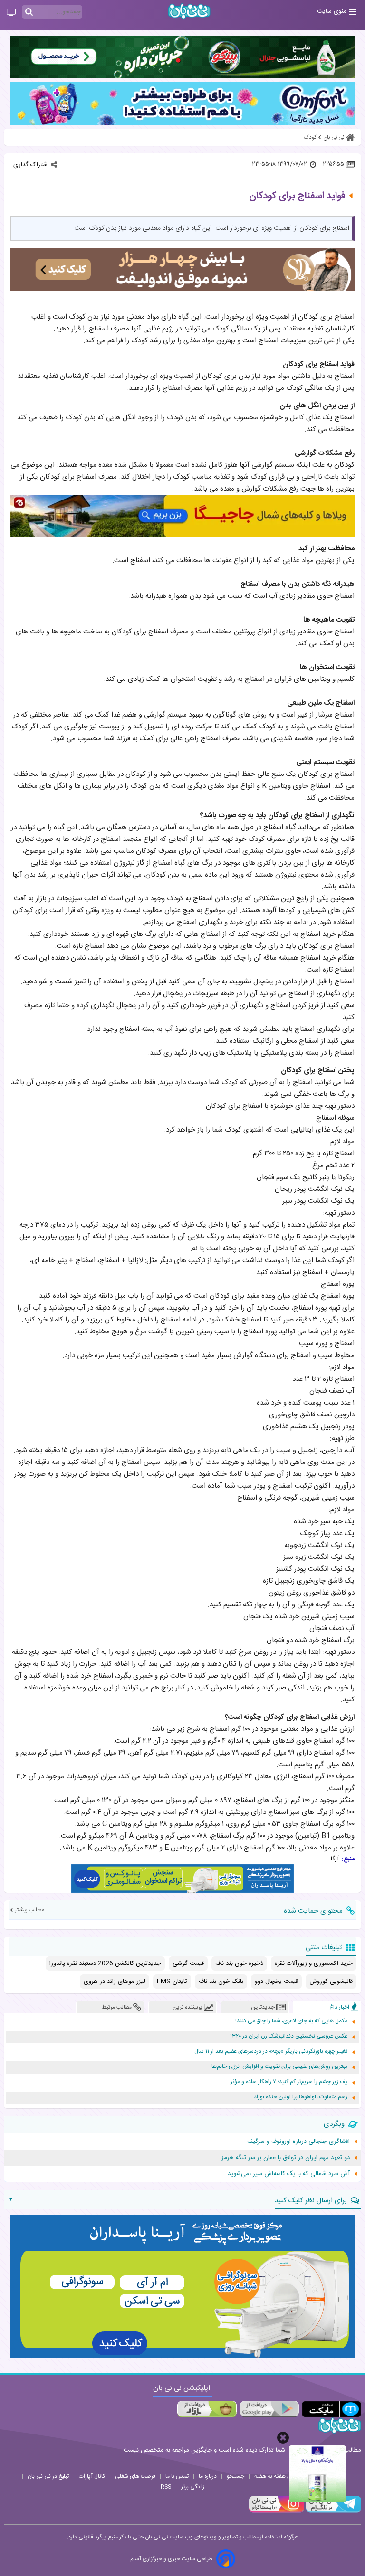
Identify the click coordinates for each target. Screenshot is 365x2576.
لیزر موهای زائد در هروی (115, 1982)
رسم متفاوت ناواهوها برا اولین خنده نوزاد (301, 2097)
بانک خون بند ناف (221, 1982)
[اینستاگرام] (277, 2511)
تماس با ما (177, 2476)
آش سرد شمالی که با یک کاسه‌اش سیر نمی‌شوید (289, 2174)
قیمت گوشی (188, 1963)
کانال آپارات (92, 2476)
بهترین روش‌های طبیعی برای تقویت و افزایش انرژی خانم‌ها (279, 2067)
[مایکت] (331, 2409)
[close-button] (283, 2438)
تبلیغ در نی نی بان (48, 2476)
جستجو (235, 2476)
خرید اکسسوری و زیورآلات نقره (314, 1963)
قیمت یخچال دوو (276, 1982)
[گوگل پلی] (269, 2409)
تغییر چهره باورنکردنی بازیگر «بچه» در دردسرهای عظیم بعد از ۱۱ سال (271, 2052)
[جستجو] (29, 12)
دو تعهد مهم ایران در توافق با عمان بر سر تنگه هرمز (286, 2158)
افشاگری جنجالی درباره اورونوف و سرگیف (298, 2142)
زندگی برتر (193, 2487)
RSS (166, 2487)
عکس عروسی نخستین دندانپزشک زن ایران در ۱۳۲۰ (289, 2036)
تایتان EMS (172, 1982)
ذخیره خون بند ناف (239, 1963)
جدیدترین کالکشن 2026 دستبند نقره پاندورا (105, 1963)
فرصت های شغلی (135, 2476)
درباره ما (208, 2476)
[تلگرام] (333, 2511)
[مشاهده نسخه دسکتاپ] (11, 13)
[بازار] (207, 2409)
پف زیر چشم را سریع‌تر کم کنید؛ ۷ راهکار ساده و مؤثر (289, 2082)
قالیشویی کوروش (331, 1982)
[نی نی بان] (189, 11)
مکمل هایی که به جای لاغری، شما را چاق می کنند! (291, 2021)
